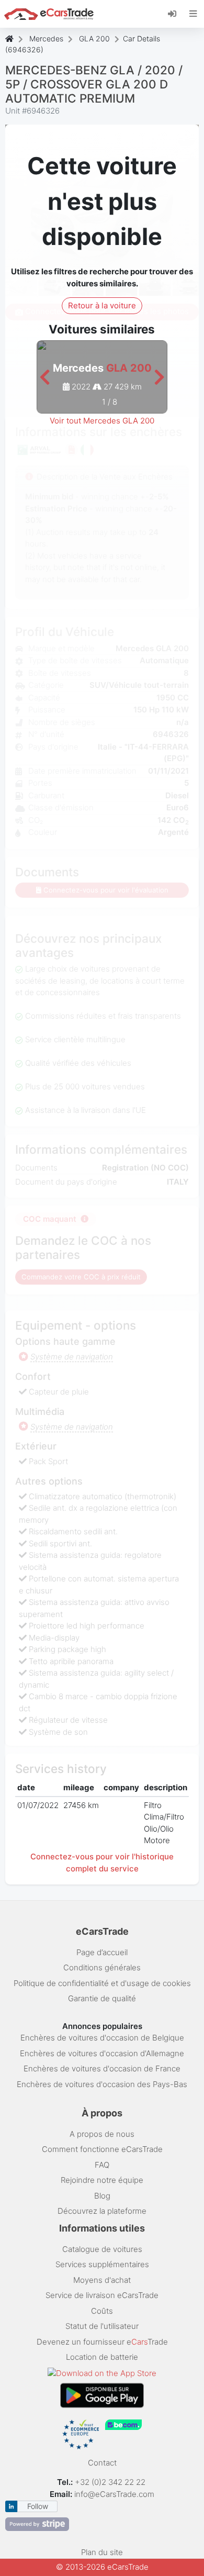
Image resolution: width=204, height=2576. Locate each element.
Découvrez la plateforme (102, 2211)
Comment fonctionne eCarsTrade (102, 2149)
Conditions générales (102, 1967)
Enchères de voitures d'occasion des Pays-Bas (102, 2084)
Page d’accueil (102, 1952)
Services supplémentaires (102, 2264)
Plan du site (102, 2552)
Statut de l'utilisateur (102, 2326)
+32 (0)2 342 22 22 (111, 2482)
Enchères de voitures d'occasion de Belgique (102, 2038)
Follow (38, 2506)
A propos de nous (102, 2134)
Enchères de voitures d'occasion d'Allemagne (102, 2053)
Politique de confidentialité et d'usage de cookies (102, 1983)
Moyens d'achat (102, 2280)
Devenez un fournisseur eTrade (102, 2342)
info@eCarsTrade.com (114, 2494)
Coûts (102, 2311)
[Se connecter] (176, 13)
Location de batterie (102, 2357)
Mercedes (46, 38)
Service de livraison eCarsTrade (102, 2295)
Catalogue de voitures (102, 2249)
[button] (45, 378)
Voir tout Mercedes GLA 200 (102, 421)
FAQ (102, 2165)
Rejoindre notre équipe (102, 2180)
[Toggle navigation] (193, 14)
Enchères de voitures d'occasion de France (102, 2068)
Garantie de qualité (102, 1998)
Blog (102, 2196)
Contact (102, 2463)
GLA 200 (94, 38)
